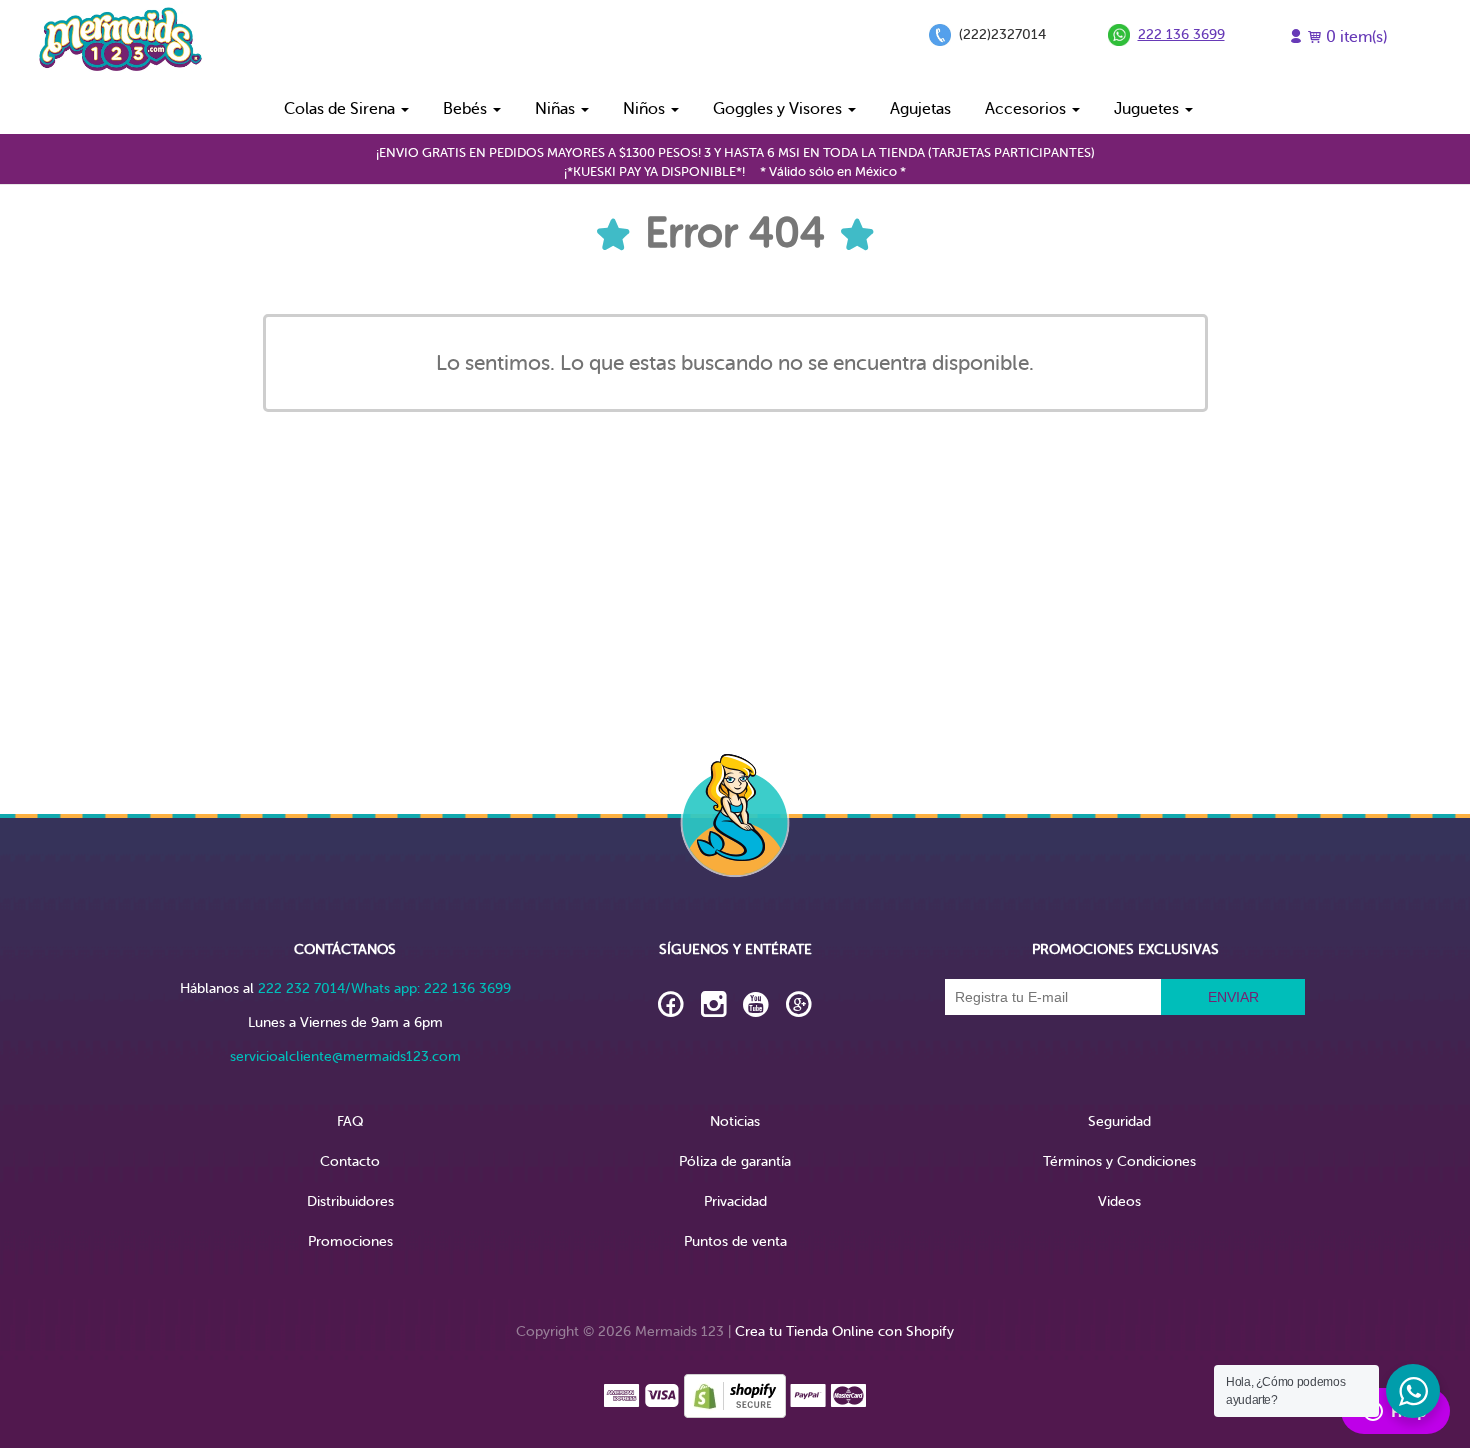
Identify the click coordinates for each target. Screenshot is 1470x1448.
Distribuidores (350, 1201)
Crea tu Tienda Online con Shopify (844, 1331)
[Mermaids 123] (120, 41)
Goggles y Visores (779, 109)
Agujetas (920, 109)
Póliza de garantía (735, 1161)
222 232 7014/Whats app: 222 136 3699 (384, 988)
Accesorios (1027, 109)
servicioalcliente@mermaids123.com (345, 1056)
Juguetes (1148, 109)
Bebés (467, 109)
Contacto (350, 1161)
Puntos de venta (735, 1241)
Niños (646, 109)
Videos (1119, 1201)
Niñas (557, 109)
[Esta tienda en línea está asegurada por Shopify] (735, 1394)
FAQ (350, 1121)
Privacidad (735, 1201)
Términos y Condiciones (1119, 1161)
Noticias (735, 1121)
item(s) (1356, 37)
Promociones (350, 1241)
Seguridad (1119, 1121)
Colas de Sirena (341, 109)
